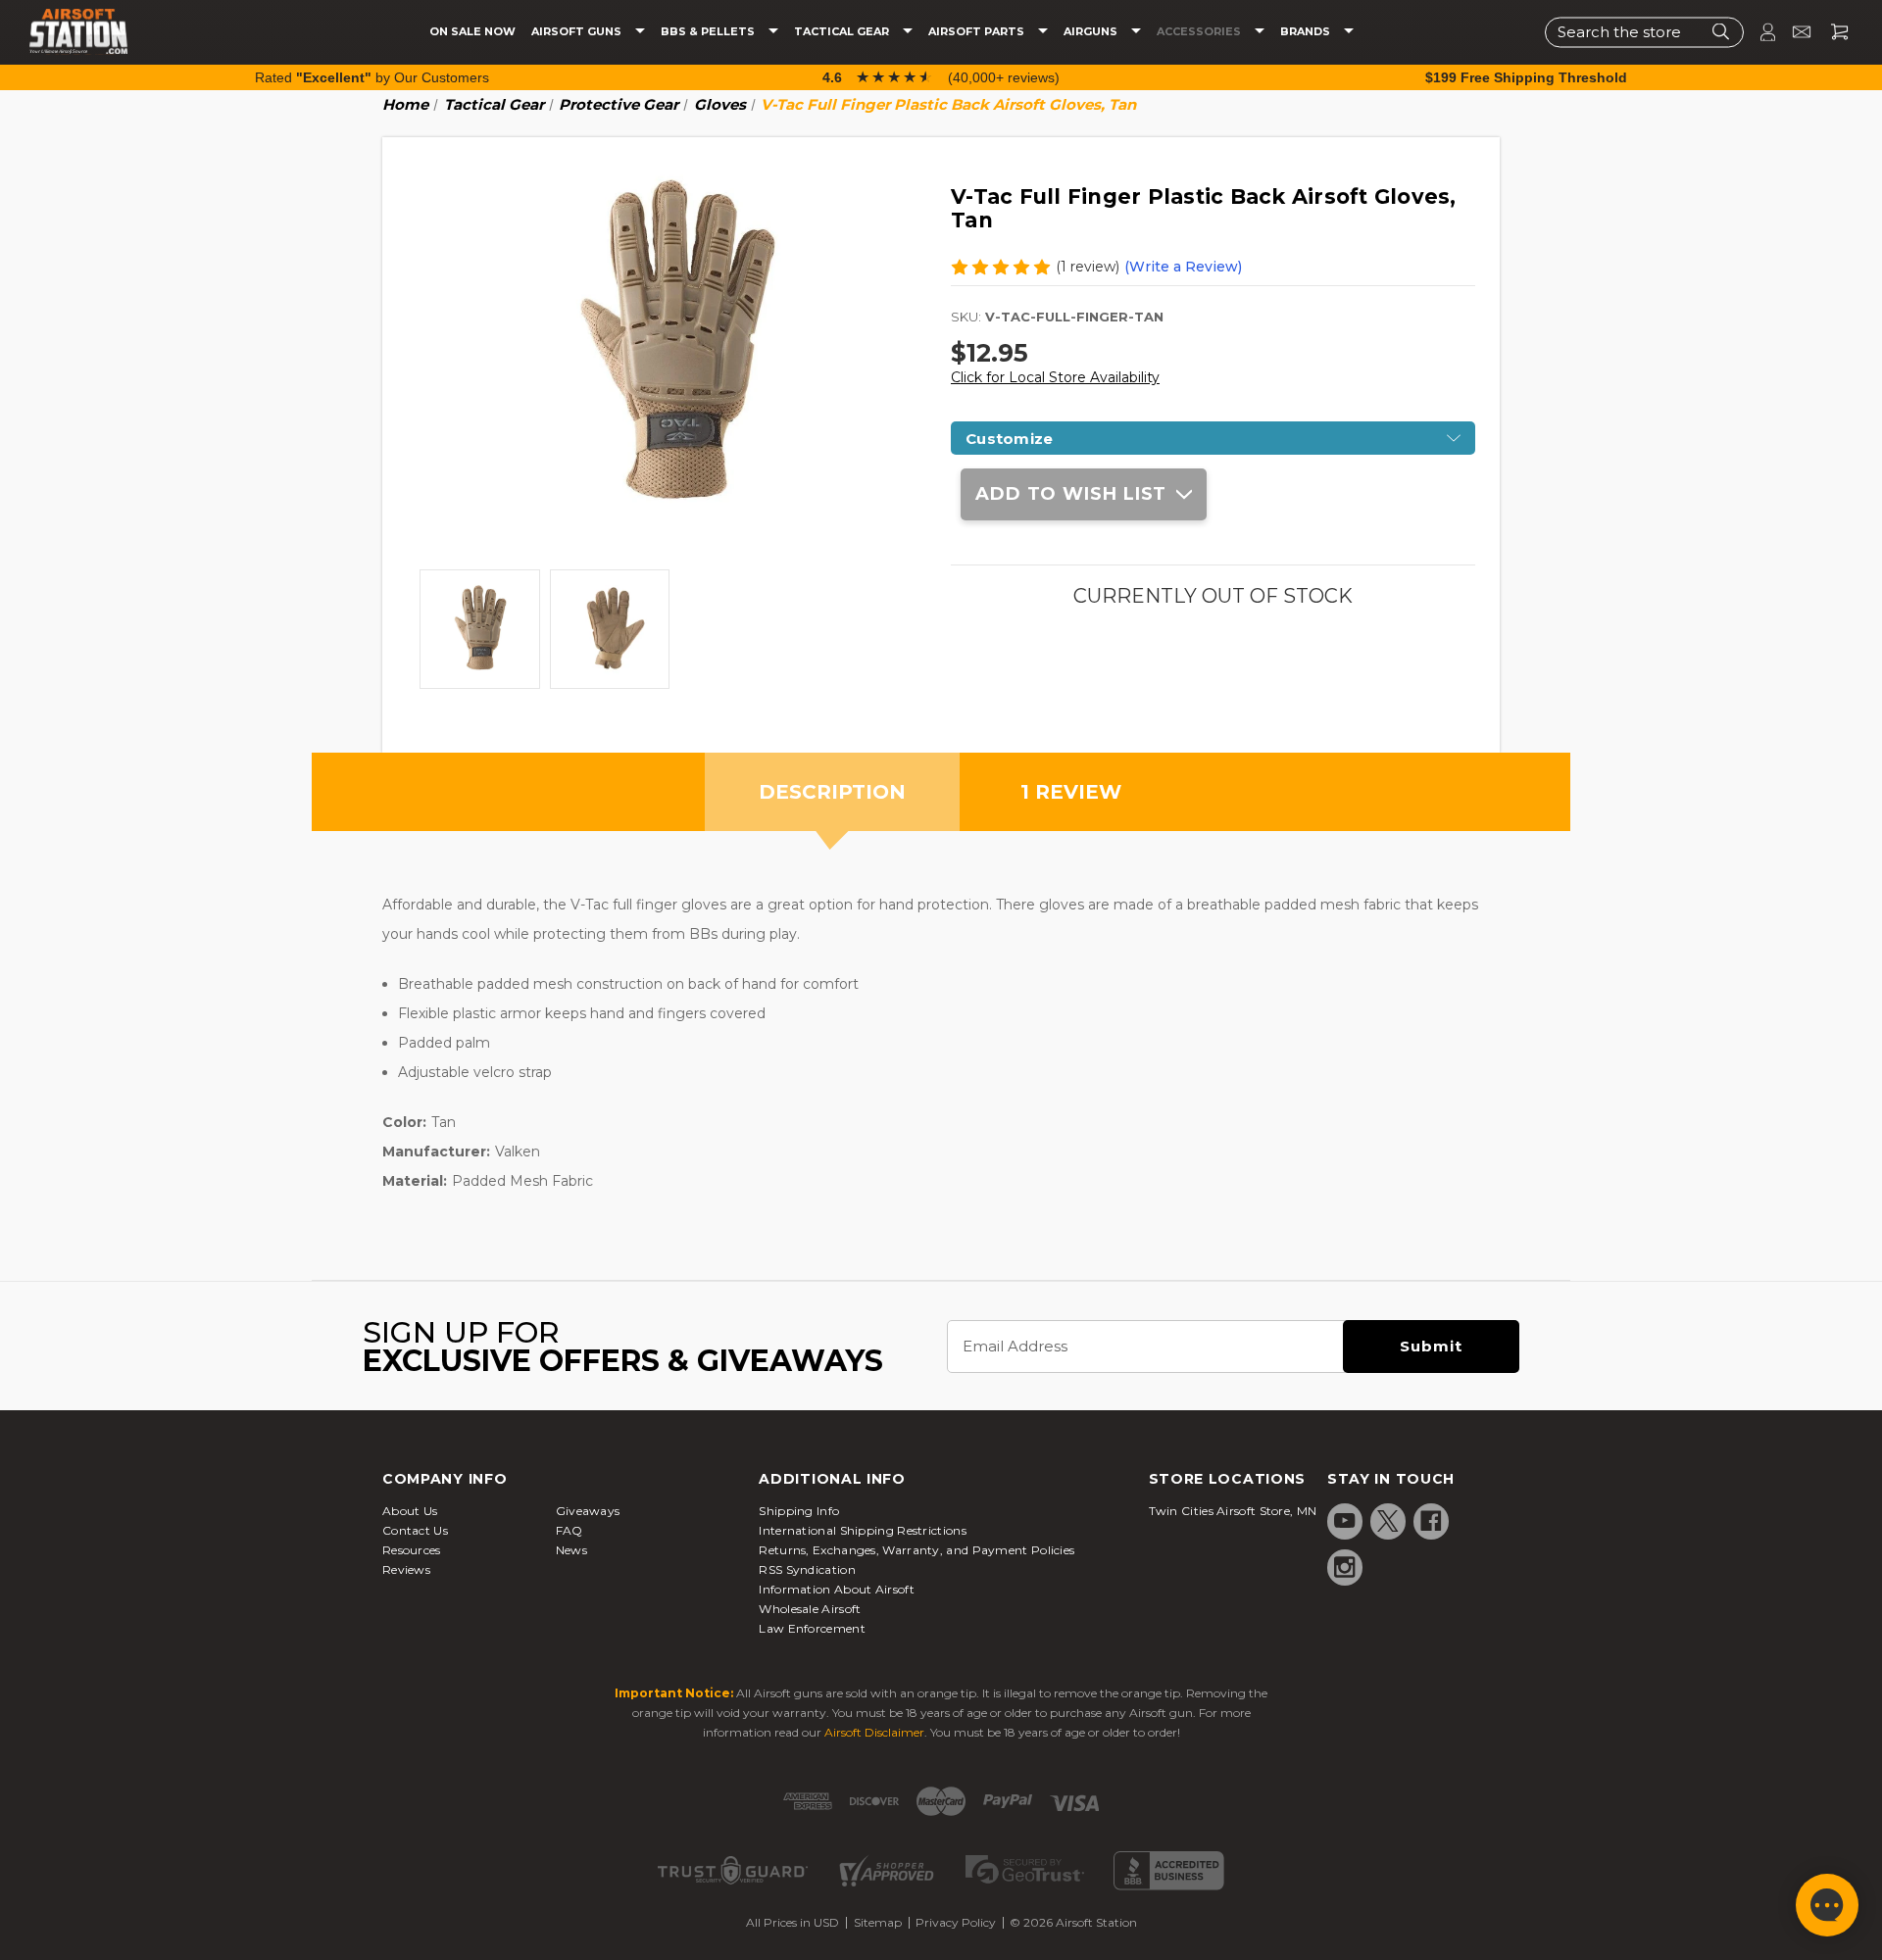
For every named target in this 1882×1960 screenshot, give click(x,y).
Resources (412, 1550)
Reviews (406, 1569)
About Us (410, 1511)
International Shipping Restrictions (863, 1530)
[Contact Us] (1793, 32)
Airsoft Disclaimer (874, 1732)
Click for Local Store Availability (1055, 377)
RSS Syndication (807, 1569)
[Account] (1759, 32)
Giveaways (588, 1511)
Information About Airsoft (837, 1589)
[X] (1388, 1521)
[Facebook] (1431, 1521)
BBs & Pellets (709, 32)
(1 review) (1088, 267)
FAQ (570, 1530)
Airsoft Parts (978, 32)
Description (832, 792)
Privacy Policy (956, 1922)
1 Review (1071, 792)
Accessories (1200, 32)
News (571, 1550)
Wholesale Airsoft (810, 1609)
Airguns (1092, 32)
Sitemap (878, 1922)
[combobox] (1644, 32)
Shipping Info (799, 1511)
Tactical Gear (843, 32)
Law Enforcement (812, 1628)
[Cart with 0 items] (1832, 32)
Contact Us (415, 1530)
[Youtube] (1345, 1521)
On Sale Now (472, 32)
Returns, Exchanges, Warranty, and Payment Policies (916, 1550)
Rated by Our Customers (372, 77)
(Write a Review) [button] (1183, 267)
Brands (1307, 32)
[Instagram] (1345, 1567)
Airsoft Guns (578, 32)
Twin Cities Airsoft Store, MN (1233, 1511)
